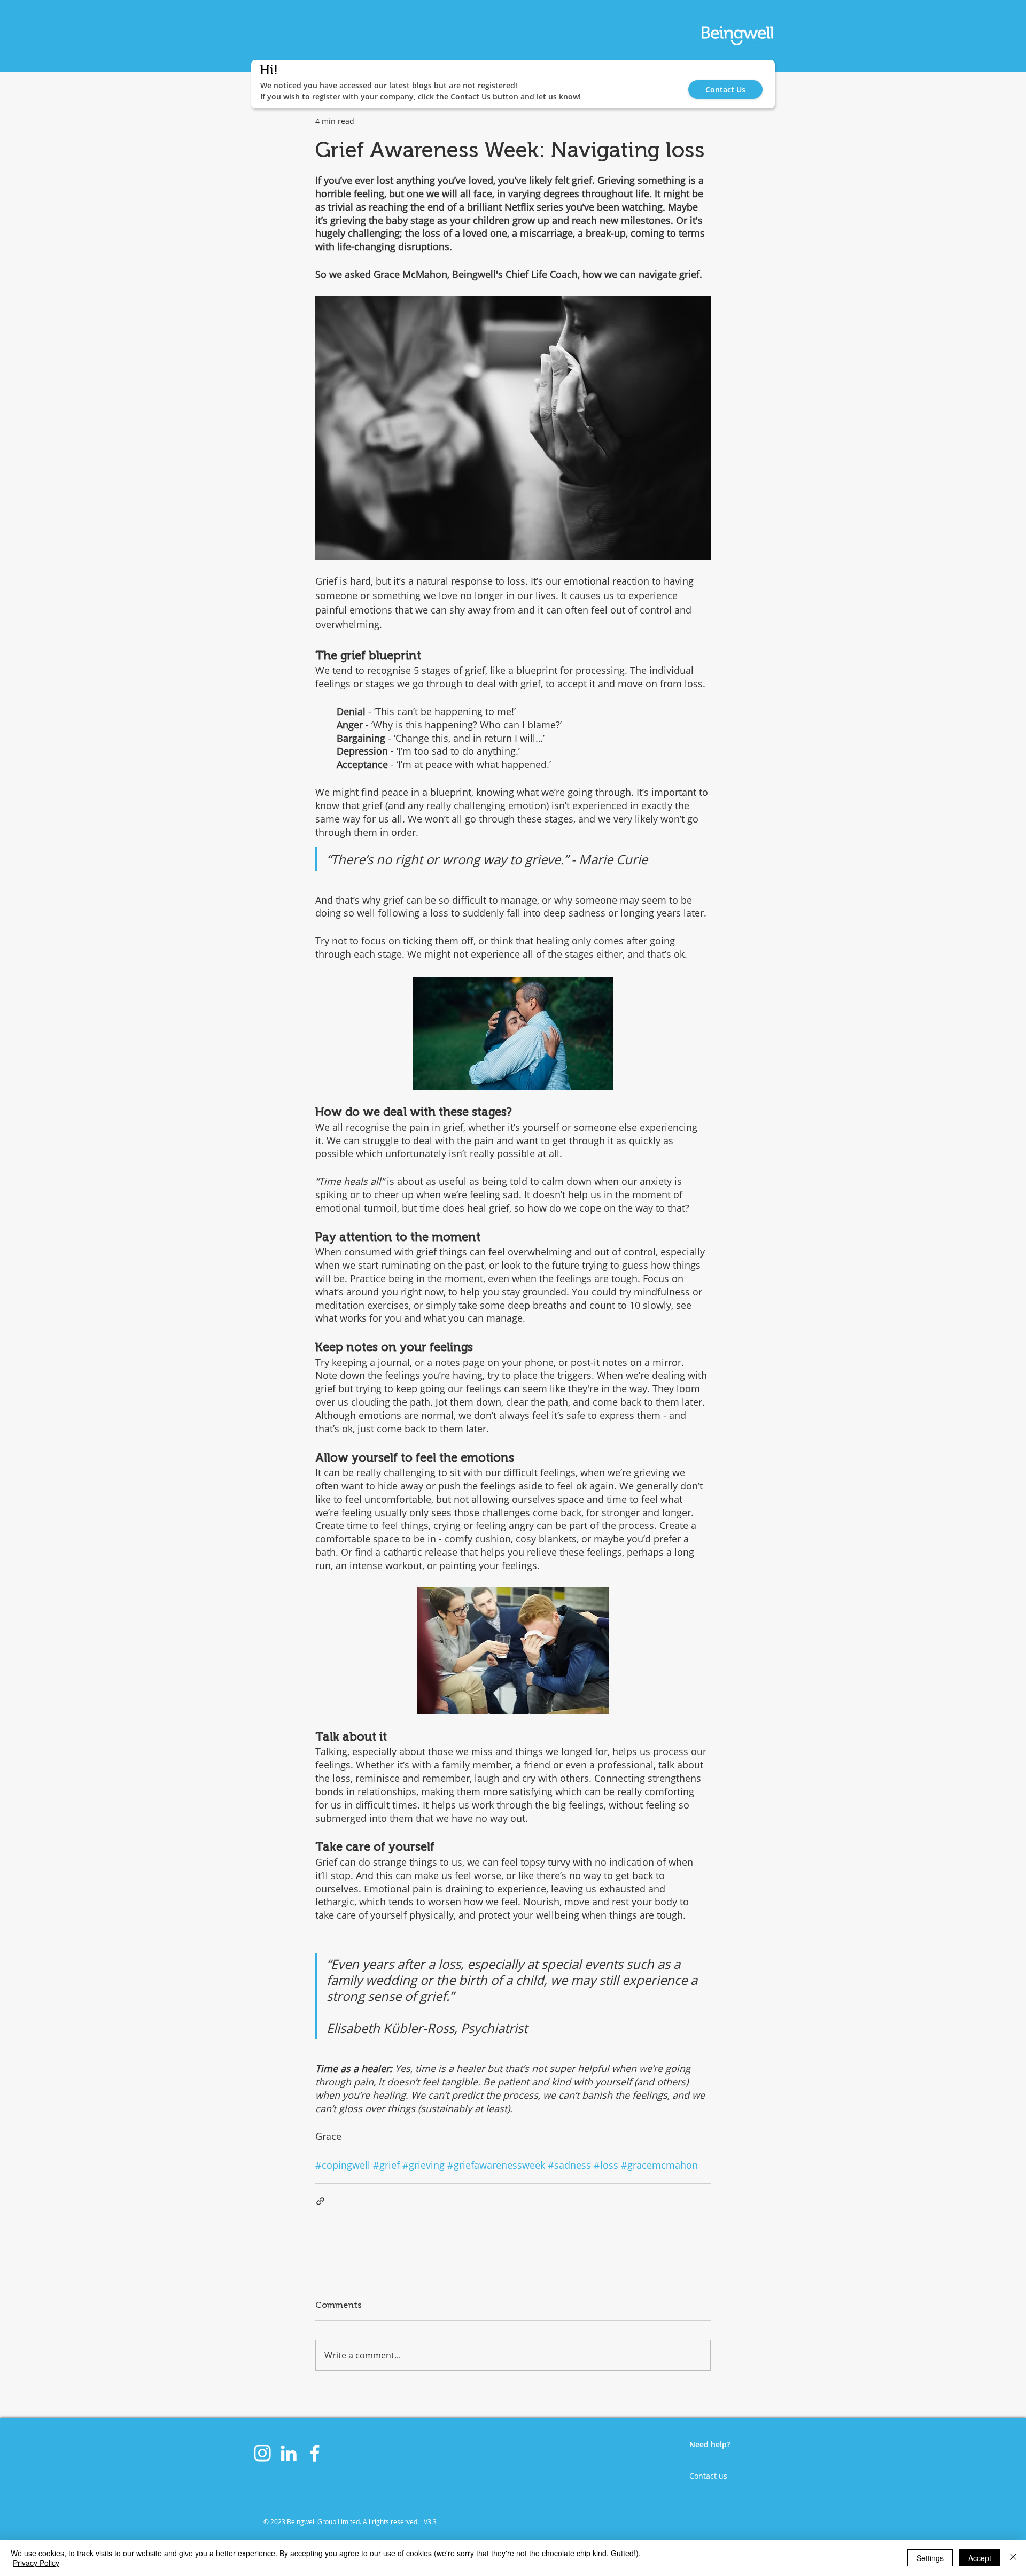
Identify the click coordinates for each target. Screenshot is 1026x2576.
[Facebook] (315, 2453)
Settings (930, 2558)
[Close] (1013, 2558)
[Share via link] (320, 2201)
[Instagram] (262, 2453)
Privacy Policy (36, 2563)
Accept (980, 2558)
